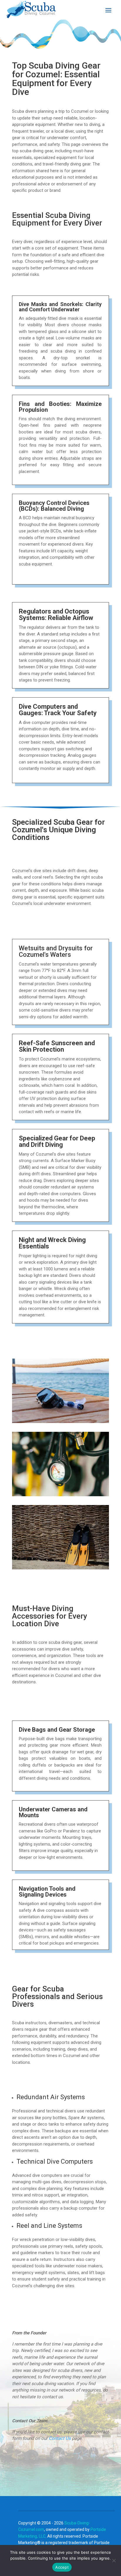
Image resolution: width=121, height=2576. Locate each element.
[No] (114, 2560)
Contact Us (60, 2438)
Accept (62, 2567)
